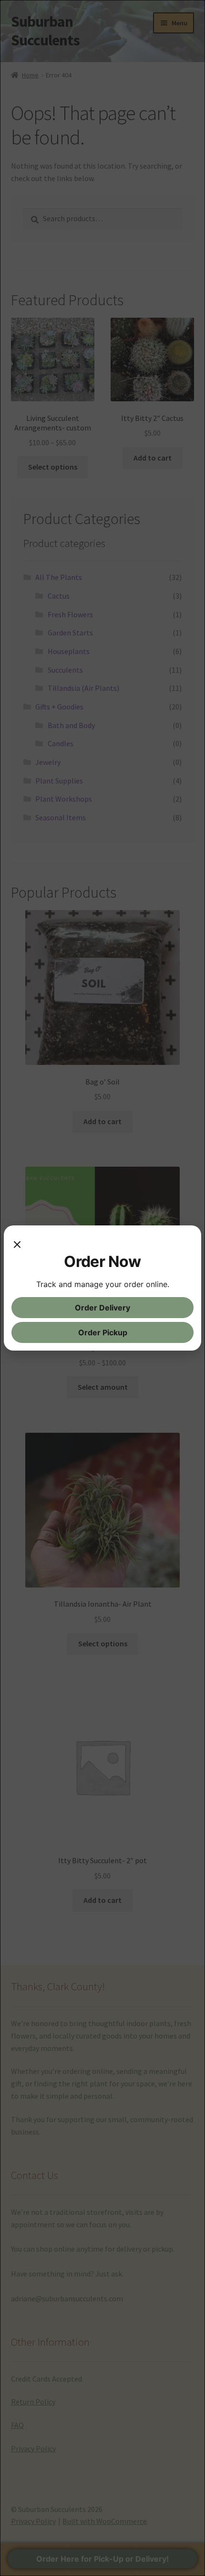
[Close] (17, 1243)
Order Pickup (103, 1332)
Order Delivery (102, 1308)
